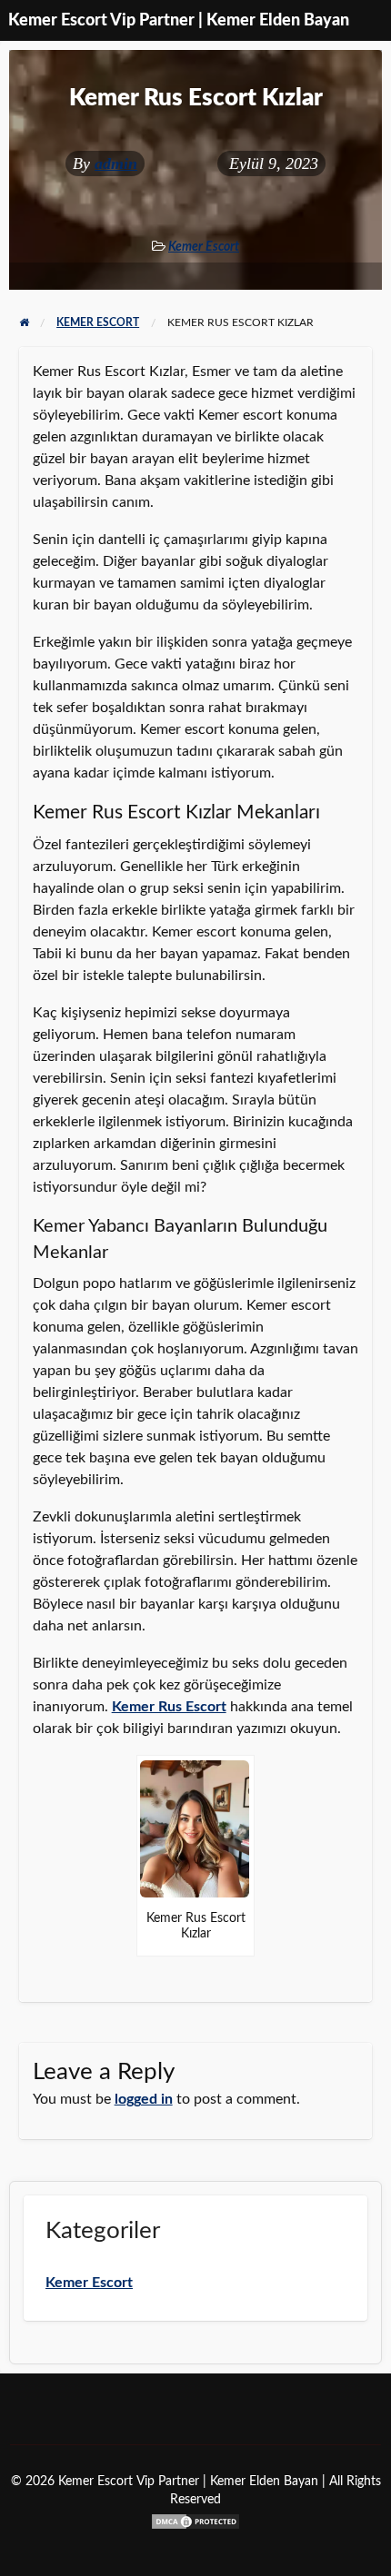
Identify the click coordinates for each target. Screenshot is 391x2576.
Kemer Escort (204, 247)
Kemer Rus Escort (169, 1707)
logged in (144, 2099)
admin (116, 163)
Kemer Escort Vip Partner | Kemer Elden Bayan (179, 20)
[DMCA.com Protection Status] (195, 2520)
